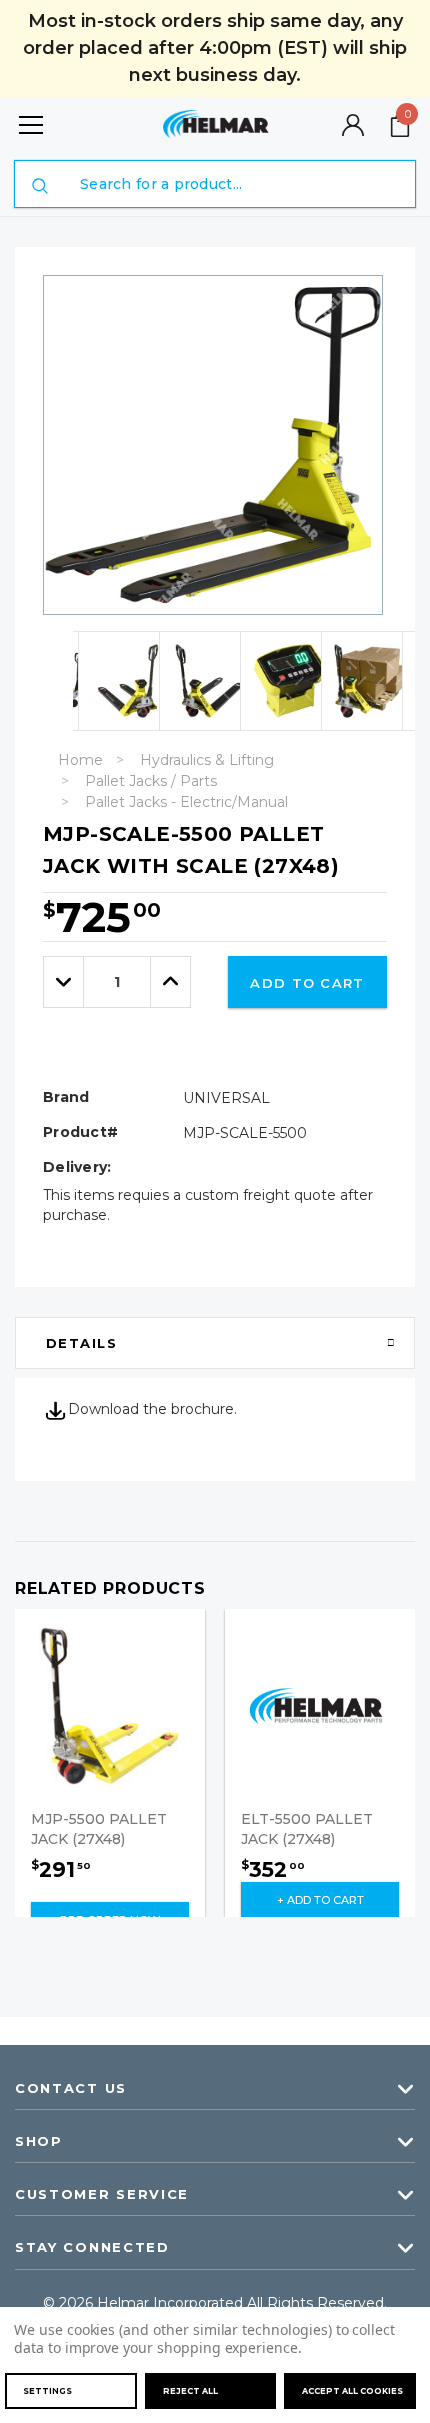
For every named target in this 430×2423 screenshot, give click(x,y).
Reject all (190, 2391)
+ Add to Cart (320, 1900)
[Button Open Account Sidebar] (353, 125)
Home (80, 760)
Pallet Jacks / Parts (151, 781)
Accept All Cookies (352, 2391)
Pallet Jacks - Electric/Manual (186, 802)
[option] (111, 681)
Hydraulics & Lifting (207, 760)
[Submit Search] (40, 186)
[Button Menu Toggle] (31, 124)
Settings (47, 2391)
